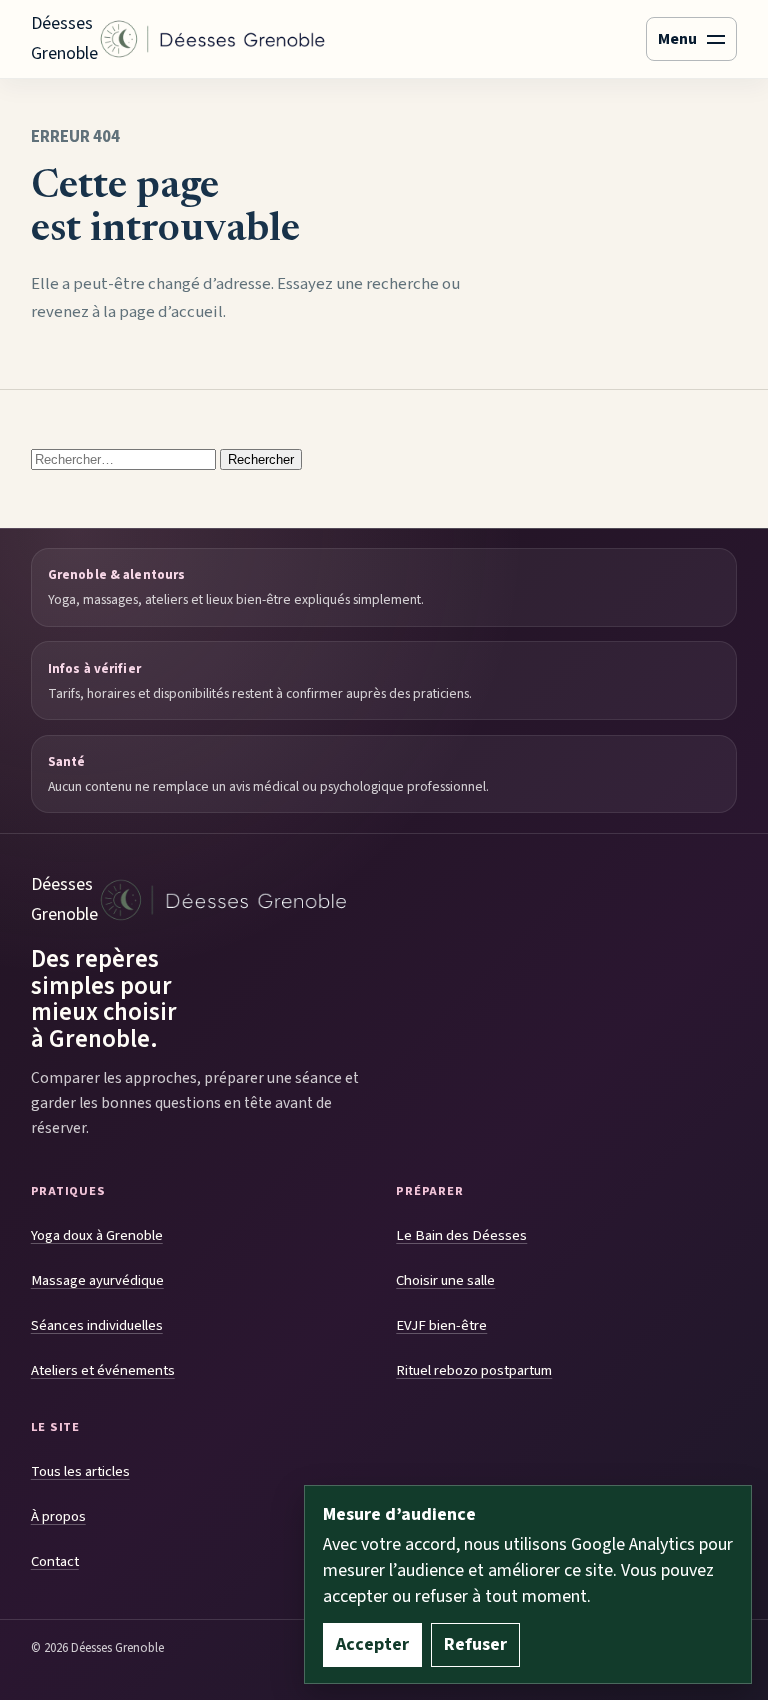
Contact (55, 1561)
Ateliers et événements (103, 1370)
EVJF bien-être (441, 1325)
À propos (58, 1516)
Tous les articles (80, 1471)
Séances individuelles (97, 1325)
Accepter (372, 1644)
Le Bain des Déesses (461, 1235)
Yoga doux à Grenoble (97, 1235)
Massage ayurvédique (97, 1280)
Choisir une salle (445, 1280)
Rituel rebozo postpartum (474, 1370)
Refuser (475, 1644)
